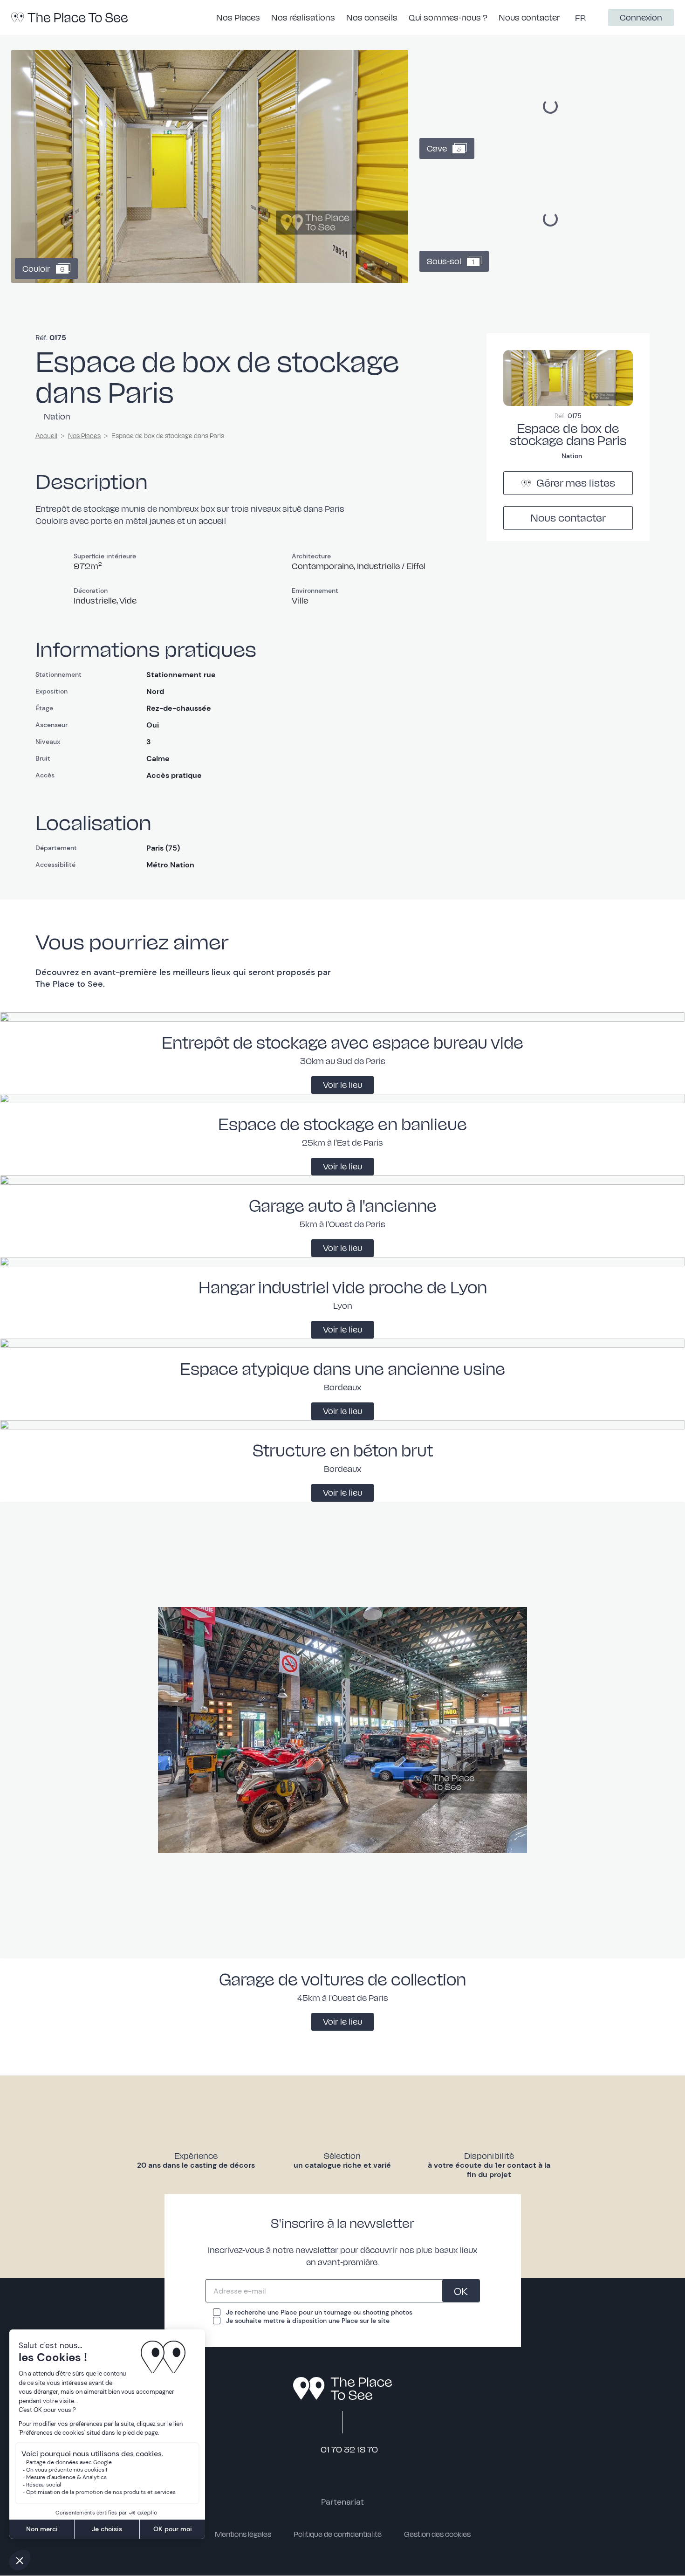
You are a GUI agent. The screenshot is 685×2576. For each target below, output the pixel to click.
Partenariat (342, 2502)
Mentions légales (243, 2534)
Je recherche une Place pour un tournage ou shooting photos (319, 2312)
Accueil (46, 436)
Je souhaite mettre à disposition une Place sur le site (308, 2321)
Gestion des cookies (437, 2534)
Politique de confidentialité (338, 2534)
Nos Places (84, 436)
